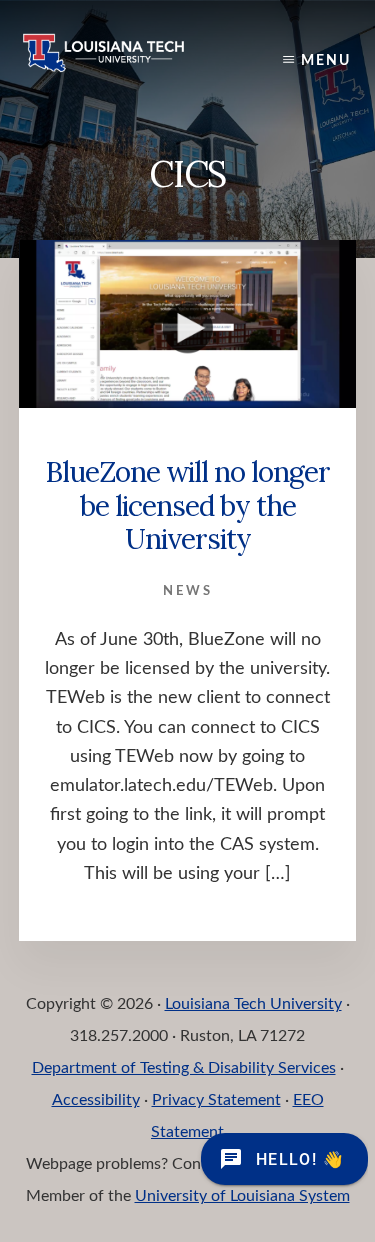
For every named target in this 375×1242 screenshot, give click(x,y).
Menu (326, 61)
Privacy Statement (216, 1100)
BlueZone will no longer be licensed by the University (187, 505)
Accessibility (96, 1100)
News (188, 591)
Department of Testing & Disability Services (184, 1068)
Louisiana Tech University (253, 1004)
